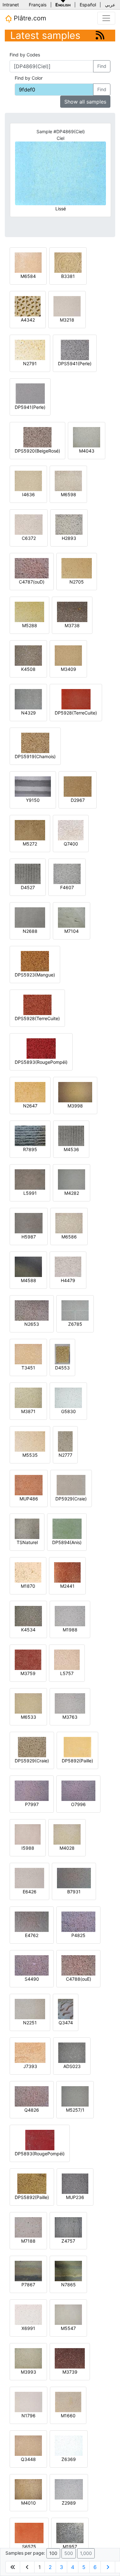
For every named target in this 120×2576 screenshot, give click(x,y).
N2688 (30, 931)
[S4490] (32, 1965)
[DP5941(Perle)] (30, 393)
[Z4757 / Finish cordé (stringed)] (68, 2227)
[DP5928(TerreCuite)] (76, 699)
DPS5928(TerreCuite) (37, 1018)
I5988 (28, 1848)
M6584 (28, 276)
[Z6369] (69, 2445)
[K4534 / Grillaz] (28, 1616)
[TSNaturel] (27, 1528)
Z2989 (69, 2503)
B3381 (68, 276)
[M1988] (70, 1616)
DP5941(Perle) (30, 407)
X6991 (28, 2328)
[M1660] (68, 2402)
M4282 (72, 1193)
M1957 (70, 2547)
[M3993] (28, 2358)
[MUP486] (29, 1485)
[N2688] (30, 917)
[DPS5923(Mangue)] (35, 961)
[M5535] (30, 1441)
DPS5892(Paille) (32, 2197)
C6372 (29, 538)
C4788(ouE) (79, 1979)
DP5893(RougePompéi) (40, 2154)
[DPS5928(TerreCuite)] (37, 1004)
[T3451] (28, 1354)
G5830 (68, 1411)
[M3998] (75, 1092)
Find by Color (29, 78)
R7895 (30, 1149)
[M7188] (28, 2227)
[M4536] (71, 1135)
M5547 (68, 2328)
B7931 (74, 1892)
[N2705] (77, 568)
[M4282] (72, 1179)
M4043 (87, 451)
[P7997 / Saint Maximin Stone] (32, 1790)
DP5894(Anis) (67, 1542)
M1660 (68, 2416)
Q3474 (66, 2023)
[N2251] (30, 2009)
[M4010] (28, 2489)
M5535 (30, 1455)
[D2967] (78, 786)
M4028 (67, 1848)
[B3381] (68, 262)
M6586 (69, 1237)
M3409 (68, 669)
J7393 (30, 2066)
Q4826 (32, 2110)
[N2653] (32, 1310)
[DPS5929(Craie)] (32, 1747)
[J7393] (30, 2052)
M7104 (72, 931)
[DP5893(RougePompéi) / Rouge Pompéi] (40, 2140)
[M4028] (67, 1834)
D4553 (62, 1368)
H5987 (29, 1237)
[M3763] (70, 1703)
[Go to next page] (108, 2567)
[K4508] (28, 655)
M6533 (28, 1717)
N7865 (68, 2285)
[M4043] (87, 437)
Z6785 (75, 1324)
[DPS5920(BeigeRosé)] (37, 437)
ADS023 (72, 2066)
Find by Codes (25, 55)
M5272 (30, 844)
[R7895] (30, 1135)
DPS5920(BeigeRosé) (37, 451)
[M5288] (29, 611)
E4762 (32, 1935)
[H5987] (29, 1223)
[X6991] (28, 2314)
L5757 (67, 1673)
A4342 (28, 320)
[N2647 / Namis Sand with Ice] (30, 1092)
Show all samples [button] (85, 102)
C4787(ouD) (32, 582)
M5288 (30, 625)
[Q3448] (28, 2445)
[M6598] (68, 480)
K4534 (28, 1630)
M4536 (71, 1149)
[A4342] (28, 306)
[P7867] (28, 2271)
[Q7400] (71, 830)
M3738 (72, 625)
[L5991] (30, 1179)
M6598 (68, 494)
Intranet (11, 5)
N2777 (65, 1455)
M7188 (28, 2241)
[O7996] (78, 1790)
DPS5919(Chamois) (35, 756)
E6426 (30, 1892)
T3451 (28, 1368)
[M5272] (30, 830)
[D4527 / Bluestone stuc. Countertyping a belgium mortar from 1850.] (28, 873)
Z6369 (69, 2459)
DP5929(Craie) (71, 1499)
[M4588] (28, 1266)
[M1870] (28, 1572)
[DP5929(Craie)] (71, 1485)
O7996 (78, 1804)
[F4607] (67, 873)
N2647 (30, 1106)
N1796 (28, 2416)
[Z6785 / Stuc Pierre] (75, 1310)
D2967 (78, 800)
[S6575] (29, 2532)
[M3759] (28, 1659)
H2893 (69, 538)
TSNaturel (27, 1542)
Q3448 (28, 2459)
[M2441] (67, 1572)
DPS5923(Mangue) (35, 975)
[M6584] (28, 262)
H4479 (68, 1280)
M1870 (28, 1586)
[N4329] (28, 699)
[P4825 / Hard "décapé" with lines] (78, 1921)
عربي (110, 5)
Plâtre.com (29, 18)
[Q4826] (32, 2096)
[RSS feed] (100, 35)
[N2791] (30, 349)
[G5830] (68, 1397)
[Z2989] (69, 2489)
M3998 (75, 1106)
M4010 (28, 2503)
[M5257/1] (75, 2096)
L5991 (30, 1193)
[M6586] (69, 1223)
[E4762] (32, 1921)
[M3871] (28, 1397)
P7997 (32, 1804)
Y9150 (33, 800)
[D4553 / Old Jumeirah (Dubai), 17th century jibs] (62, 1354)
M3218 (67, 320)
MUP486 (29, 1499)
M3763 (70, 1717)
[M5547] (68, 2314)
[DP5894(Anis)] (67, 1528)
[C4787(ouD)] (32, 568)
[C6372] (29, 524)
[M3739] (70, 2358)
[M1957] (70, 2532)
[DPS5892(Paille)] (32, 2183)
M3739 (70, 2372)
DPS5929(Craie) (32, 1761)
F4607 (67, 887)
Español (88, 5)
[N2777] (65, 1441)
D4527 (28, 887)
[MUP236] (75, 2183)
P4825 (78, 1935)
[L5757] (67, 1659)
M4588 (28, 1280)
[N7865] (68, 2271)
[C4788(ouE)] (78, 1965)
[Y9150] (33, 786)
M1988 (70, 1630)
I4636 (28, 494)
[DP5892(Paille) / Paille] (77, 1747)
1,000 (86, 2553)
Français (38, 5)
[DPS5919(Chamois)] (35, 742)
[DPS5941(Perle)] (75, 349)
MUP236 (75, 2197)
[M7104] (72, 917)
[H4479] (68, 1266)
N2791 (30, 363)
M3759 (28, 1673)
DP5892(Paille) (77, 1761)
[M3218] (67, 306)
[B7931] (74, 1878)
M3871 (28, 1411)
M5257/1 (75, 2110)
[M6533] (28, 1703)
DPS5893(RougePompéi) (41, 1062)
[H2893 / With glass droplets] (69, 524)
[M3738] (72, 611)
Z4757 (68, 2241)
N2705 (77, 582)
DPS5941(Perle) (75, 363)
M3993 (28, 2372)
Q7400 (71, 844)
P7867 (28, 2285)
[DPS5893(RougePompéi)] (41, 1048)
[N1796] (28, 2402)
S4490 (32, 1979)
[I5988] (28, 1834)
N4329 (28, 713)
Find (102, 66)
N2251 (30, 2023)
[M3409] (68, 655)
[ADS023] (72, 2052)
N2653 (32, 1324)
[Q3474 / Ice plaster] (66, 2009)
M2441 (67, 1586)
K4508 (28, 669)
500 (69, 2553)
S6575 (29, 2547)
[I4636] (28, 480)
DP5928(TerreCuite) (76, 713)
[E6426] (29, 1878)
